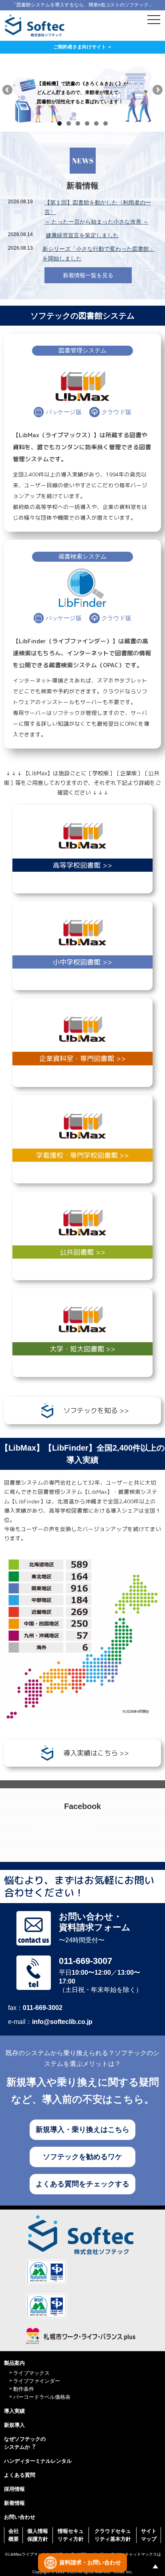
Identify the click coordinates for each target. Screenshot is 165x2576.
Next (157, 90)
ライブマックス (31, 2373)
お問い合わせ (20, 2517)
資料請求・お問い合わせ (90, 2562)
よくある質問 (20, 2475)
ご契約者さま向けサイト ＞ (83, 47)
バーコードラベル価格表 (42, 2397)
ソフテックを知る (91, 1410)
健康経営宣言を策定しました (82, 235)
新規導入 (14, 2425)
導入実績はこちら (91, 1753)
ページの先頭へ (155, 2566)
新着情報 (14, 2503)
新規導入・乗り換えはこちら (82, 2130)
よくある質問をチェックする (82, 2184)
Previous (8, 90)
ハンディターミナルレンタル (38, 2461)
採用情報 (14, 2489)
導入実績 (14, 2411)
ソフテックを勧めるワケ (82, 2157)
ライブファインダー (37, 2381)
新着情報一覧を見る (88, 275)
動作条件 (24, 2389)
